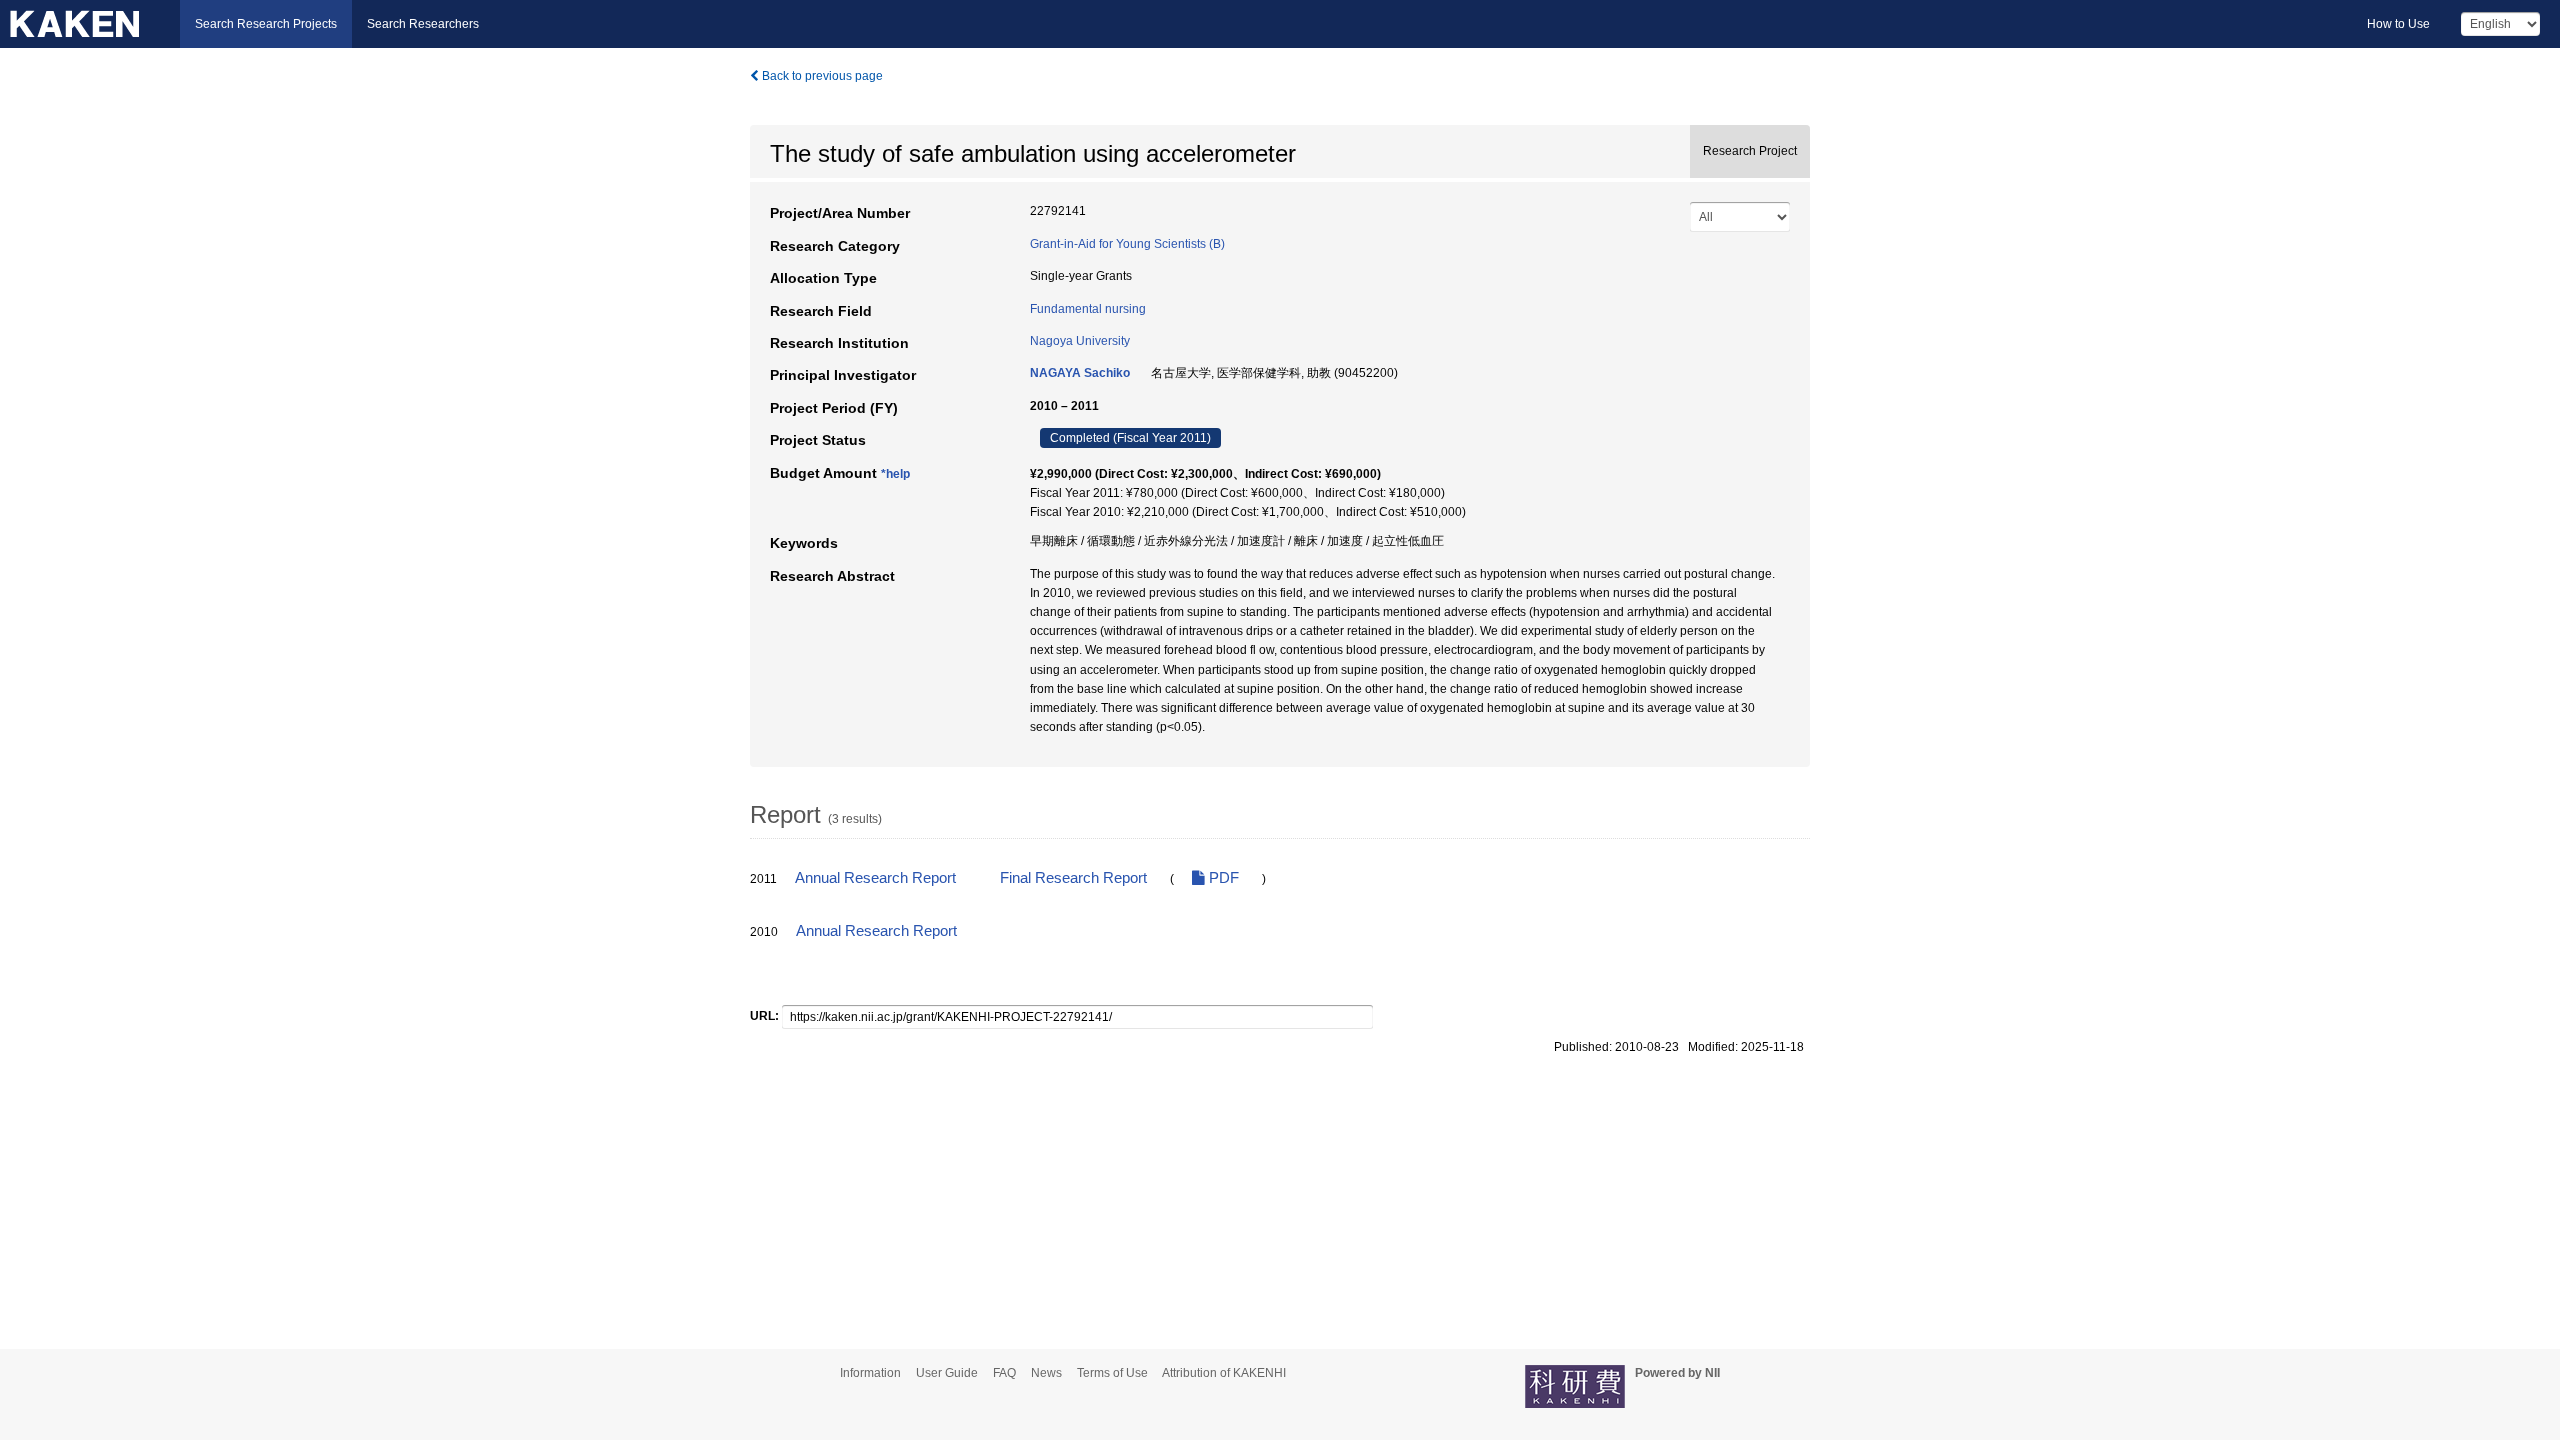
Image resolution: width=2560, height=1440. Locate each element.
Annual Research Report (875, 878)
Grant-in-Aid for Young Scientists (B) (1127, 244)
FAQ (1004, 1373)
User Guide (947, 1373)
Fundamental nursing (1088, 309)
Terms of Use (1112, 1373)
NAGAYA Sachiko (1080, 373)
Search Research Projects (266, 24)
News (1046, 1373)
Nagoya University (1080, 341)
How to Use (2398, 24)
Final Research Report (1073, 878)
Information (870, 1373)
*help (895, 474)
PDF (1222, 878)
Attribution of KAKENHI (1224, 1373)
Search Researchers (423, 24)
